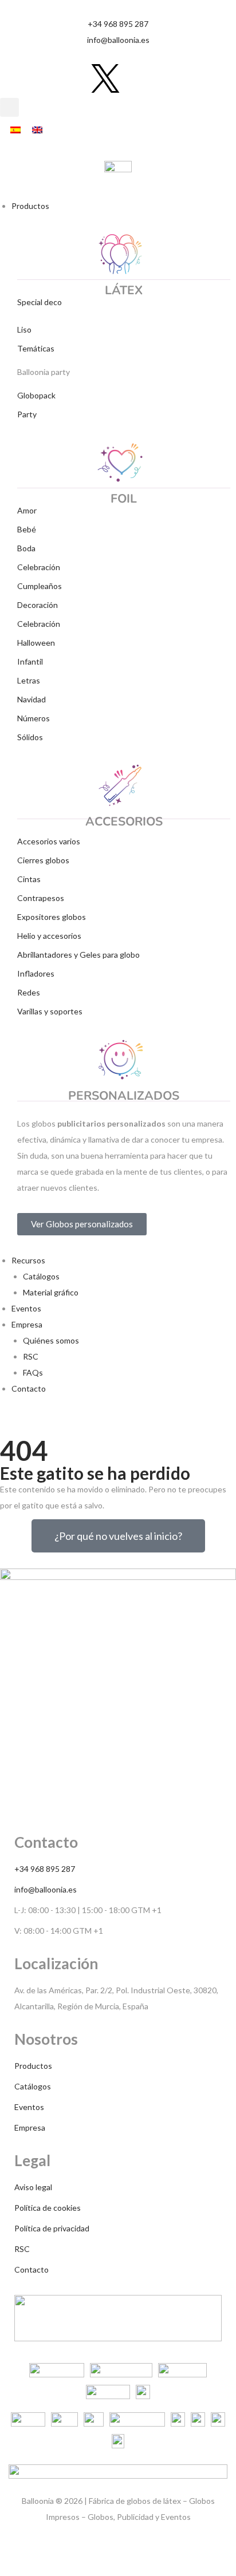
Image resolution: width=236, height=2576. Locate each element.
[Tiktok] (14, 78)
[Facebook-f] (136, 78)
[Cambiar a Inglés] (37, 130)
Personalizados (124, 1096)
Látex (124, 290)
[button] (9, 107)
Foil (124, 499)
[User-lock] (166, 78)
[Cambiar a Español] (15, 130)
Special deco (40, 302)
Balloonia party (44, 372)
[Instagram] (45, 78)
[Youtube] (75, 78)
